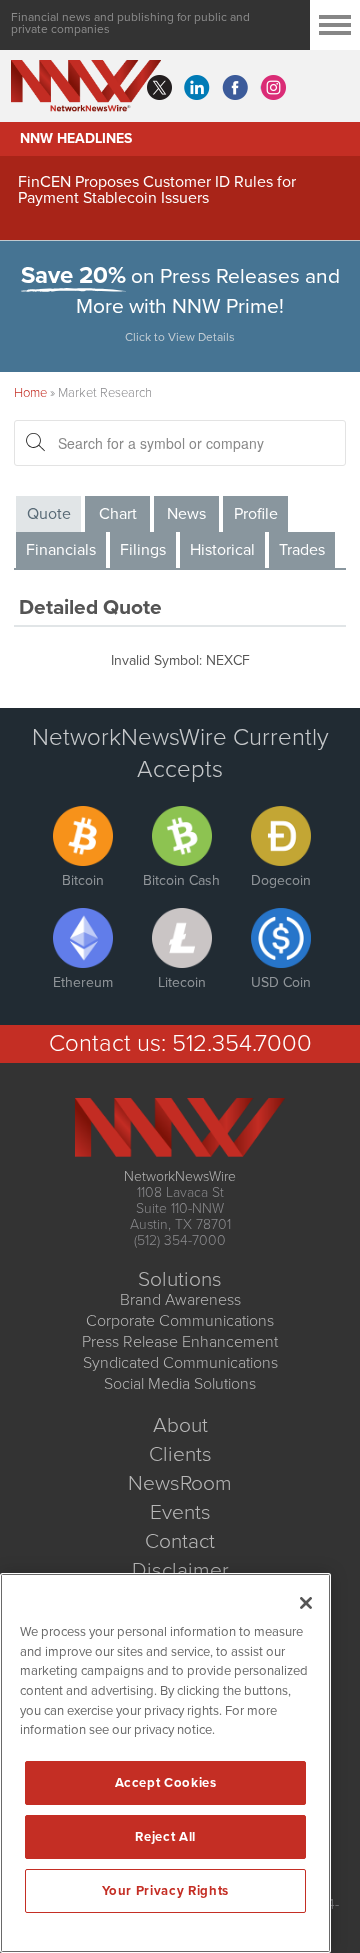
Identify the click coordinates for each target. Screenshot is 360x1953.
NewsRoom (180, 1483)
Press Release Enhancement (180, 1342)
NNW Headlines (76, 138)
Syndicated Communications (180, 1363)
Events (180, 1512)
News (186, 514)
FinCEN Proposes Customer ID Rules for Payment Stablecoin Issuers (157, 190)
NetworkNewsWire (180, 1176)
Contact (180, 1541)
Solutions (180, 1279)
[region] (165, 1763)
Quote (49, 514)
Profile (256, 514)
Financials (61, 550)
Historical (222, 550)
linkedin (197, 88)
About (180, 1425)
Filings (143, 550)
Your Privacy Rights (165, 1891)
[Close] (306, 1603)
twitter (159, 88)
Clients (180, 1454)
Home (30, 393)
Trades (302, 550)
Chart (118, 514)
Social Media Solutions (180, 1384)
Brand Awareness (180, 1300)
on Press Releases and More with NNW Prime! (180, 304)
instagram (273, 88)
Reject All (165, 1837)
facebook (235, 88)
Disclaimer (180, 1570)
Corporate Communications (180, 1321)
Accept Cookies (166, 1783)
